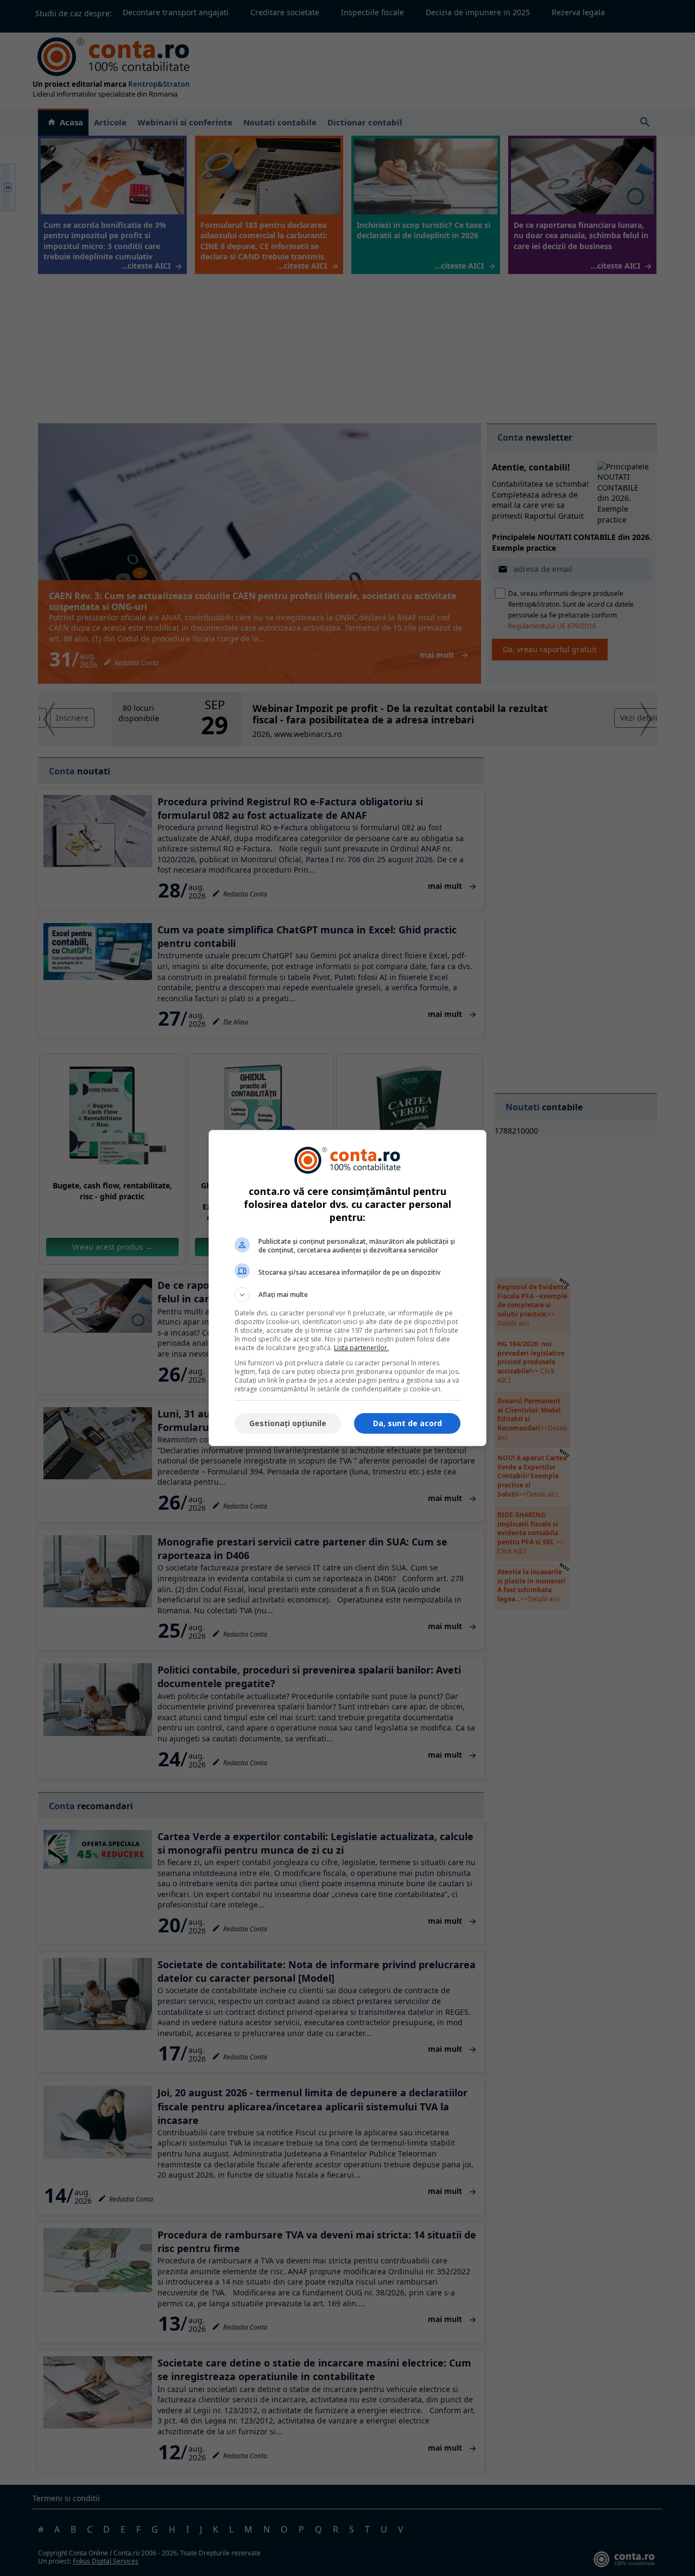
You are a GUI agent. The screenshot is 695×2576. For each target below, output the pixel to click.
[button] (347, 1295)
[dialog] (347, 1288)
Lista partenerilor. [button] (361, 1348)
